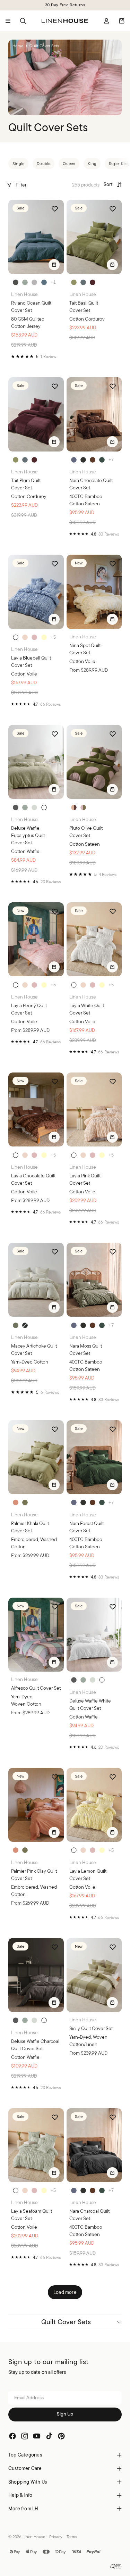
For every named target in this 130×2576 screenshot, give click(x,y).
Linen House (34, 2537)
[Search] (23, 21)
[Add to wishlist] (55, 209)
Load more (65, 2292)
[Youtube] (37, 2436)
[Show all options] (53, 282)
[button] (113, 185)
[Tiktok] (49, 2436)
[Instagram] (25, 2436)
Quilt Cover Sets (66, 2322)
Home (18, 46)
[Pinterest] (61, 2436)
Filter (21, 185)
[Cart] (122, 21)
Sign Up (65, 2414)
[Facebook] (12, 2436)
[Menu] (8, 21)
